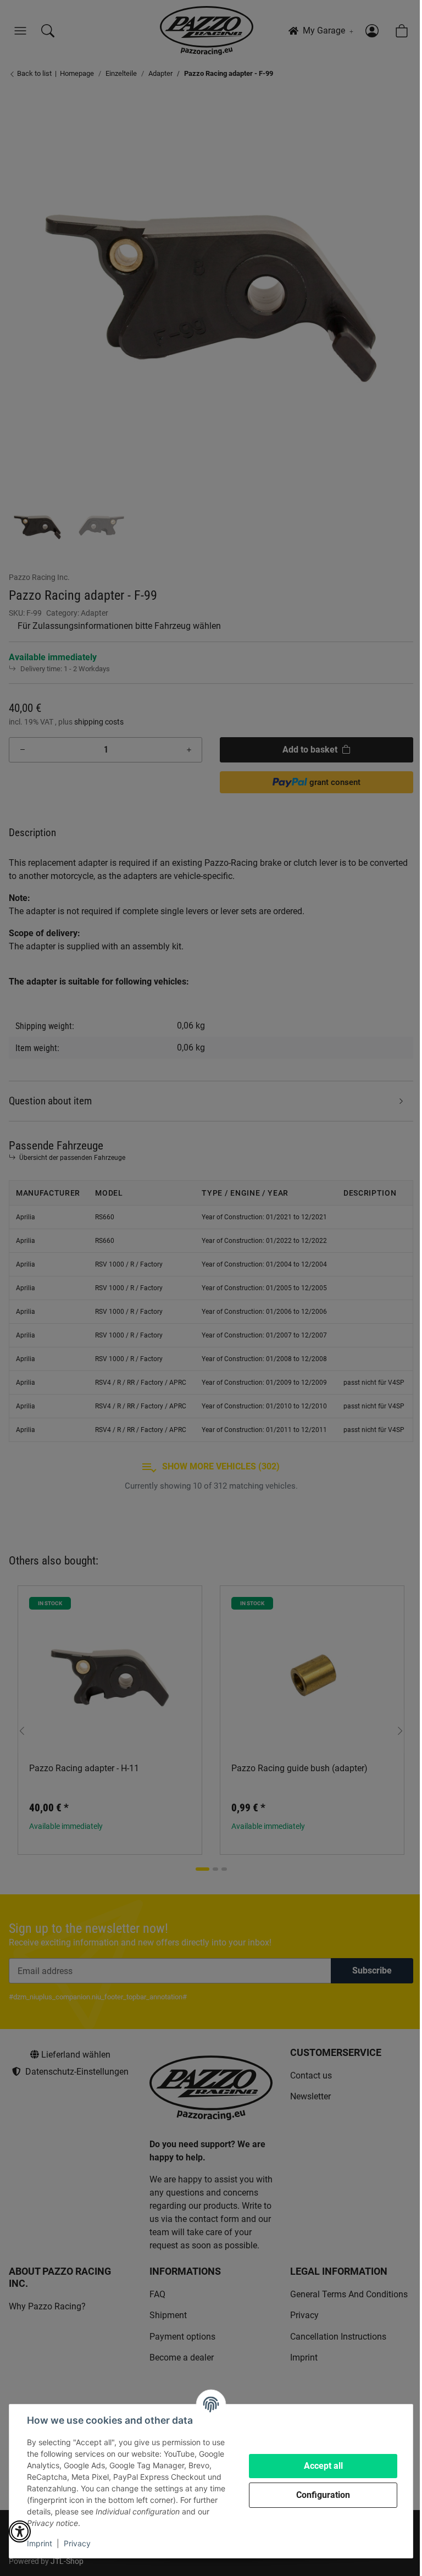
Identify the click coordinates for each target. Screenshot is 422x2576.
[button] (20, 2531)
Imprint (40, 2543)
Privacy (77, 2543)
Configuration (323, 2495)
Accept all (323, 2466)
